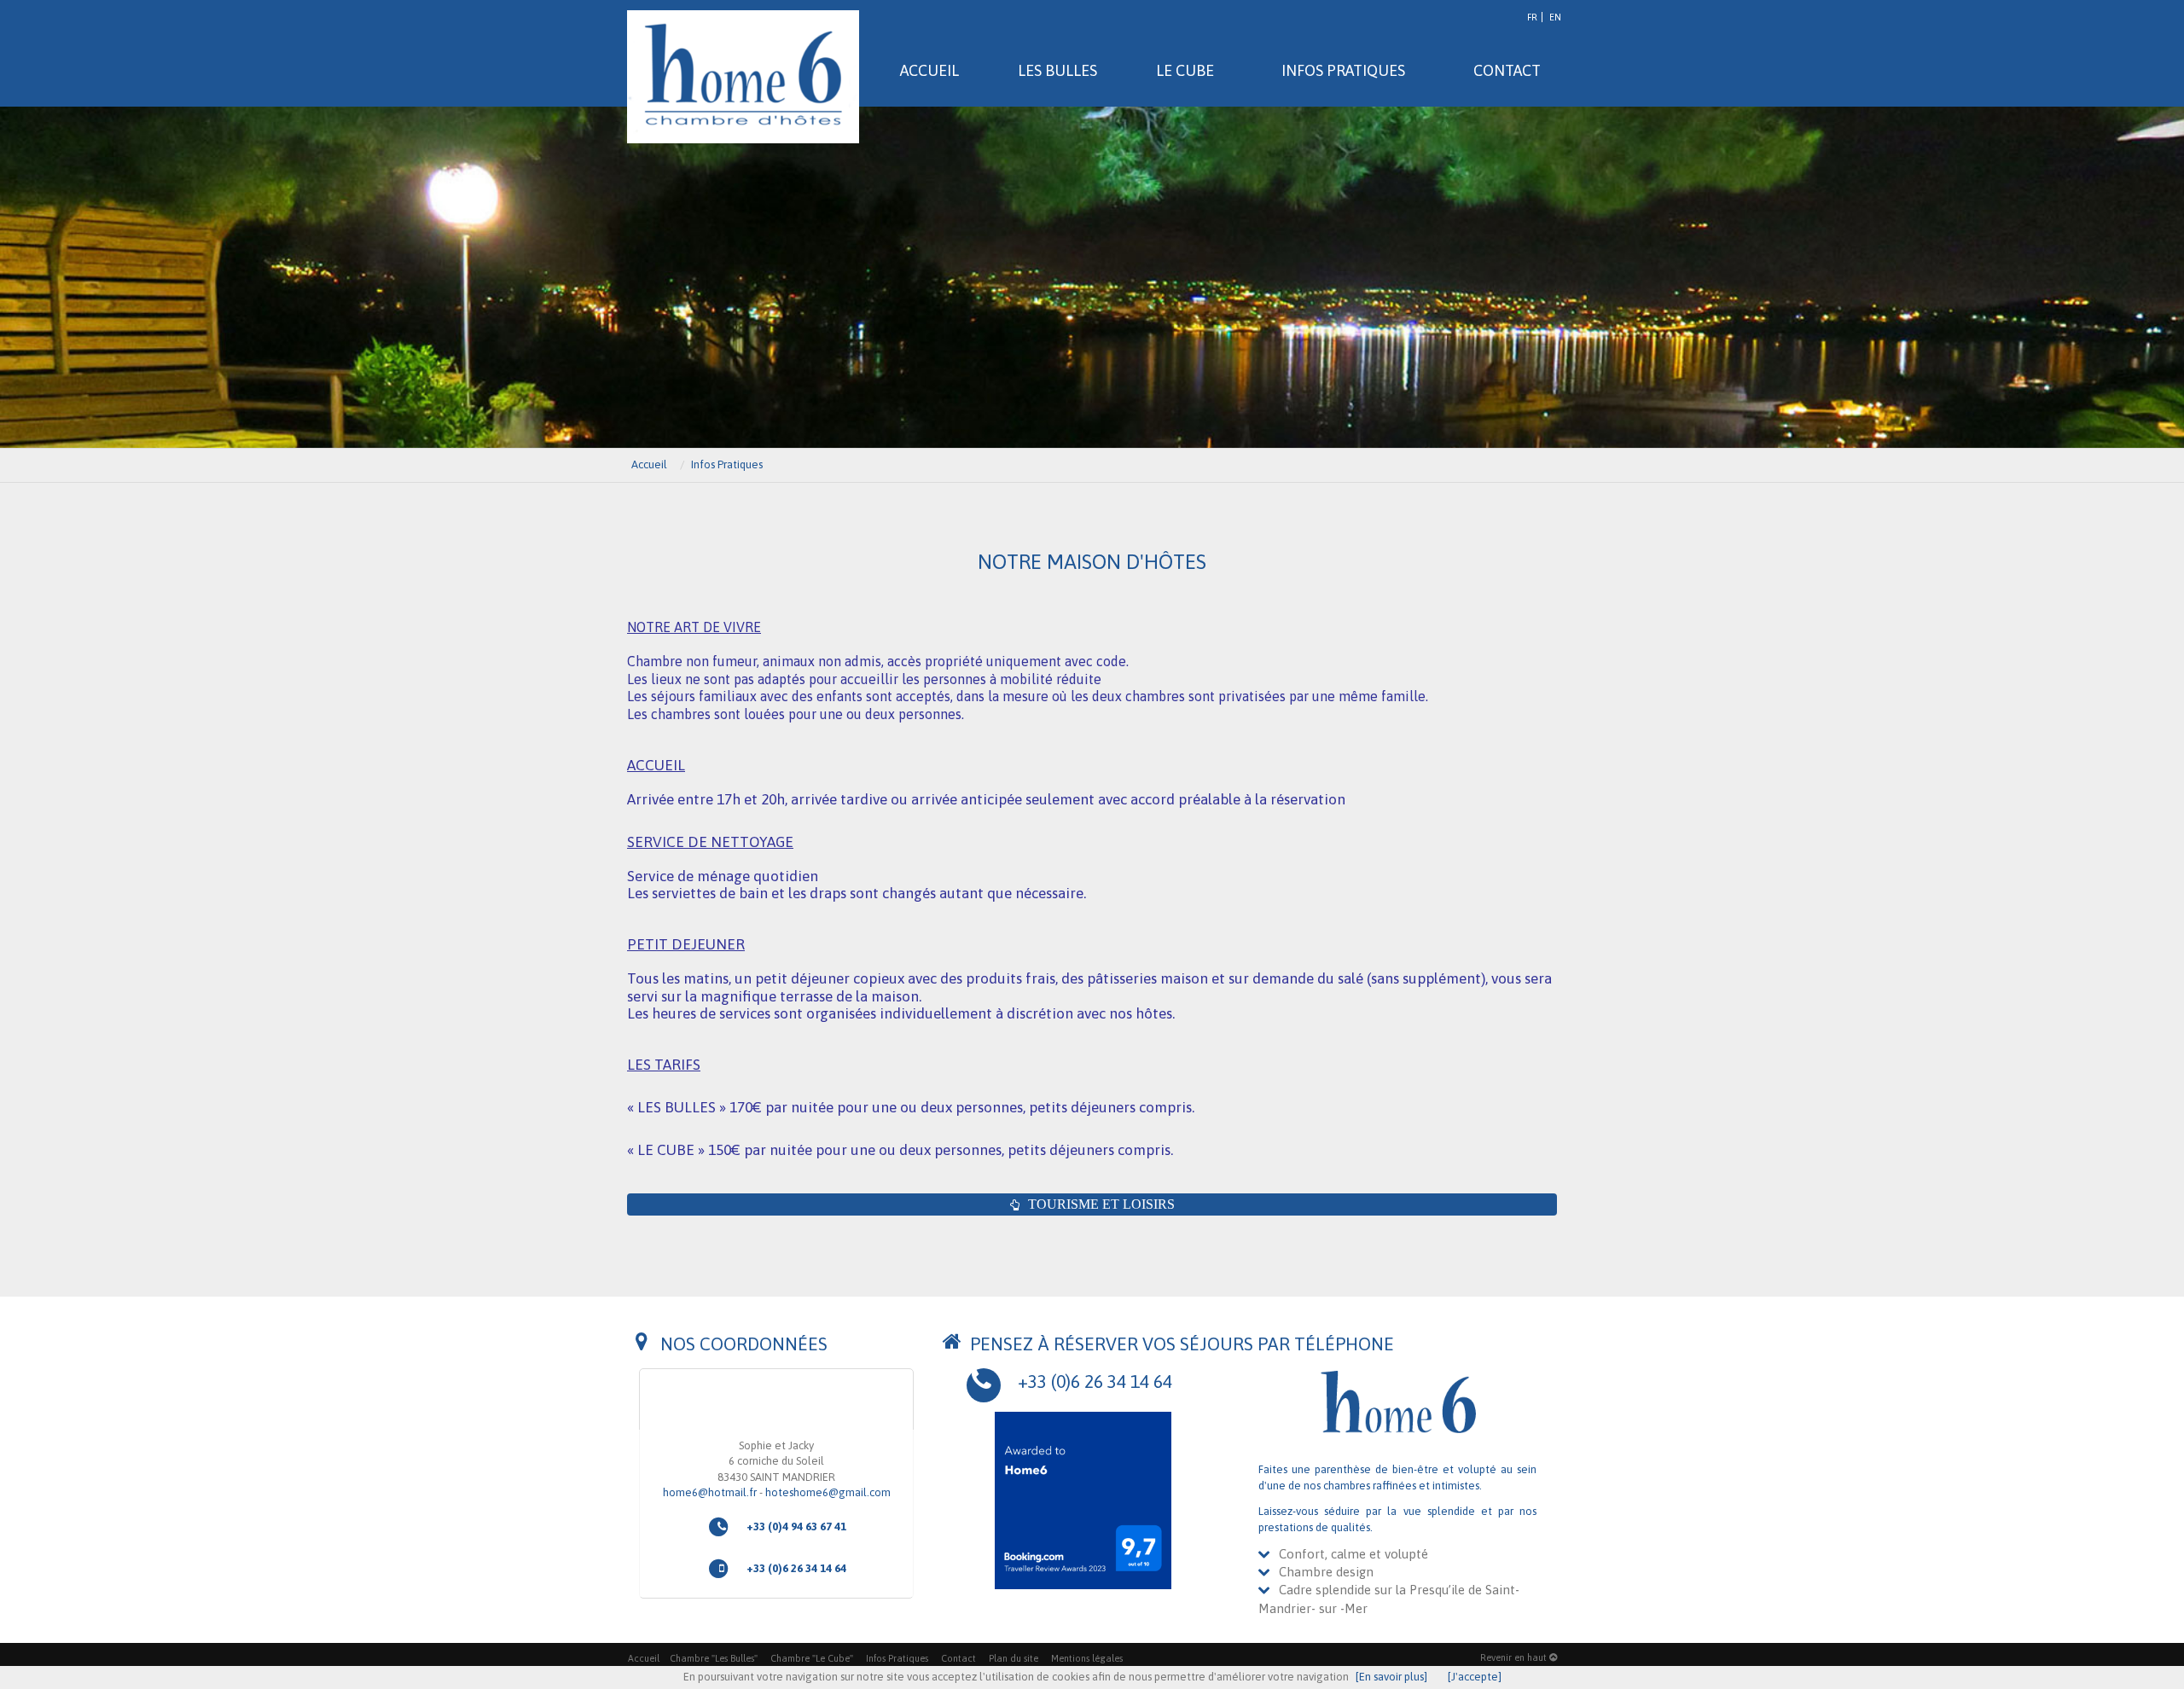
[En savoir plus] (1391, 1677)
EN (1555, 17)
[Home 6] (743, 77)
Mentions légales (1087, 1658)
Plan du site (1014, 1658)
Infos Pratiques (897, 1658)
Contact (958, 1658)
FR (1532, 17)
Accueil (644, 1658)
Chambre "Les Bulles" (714, 1658)
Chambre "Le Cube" (812, 1658)
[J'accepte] (1475, 1677)
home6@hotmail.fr (710, 1492)
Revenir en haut (1515, 1657)
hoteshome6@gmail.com (828, 1492)
